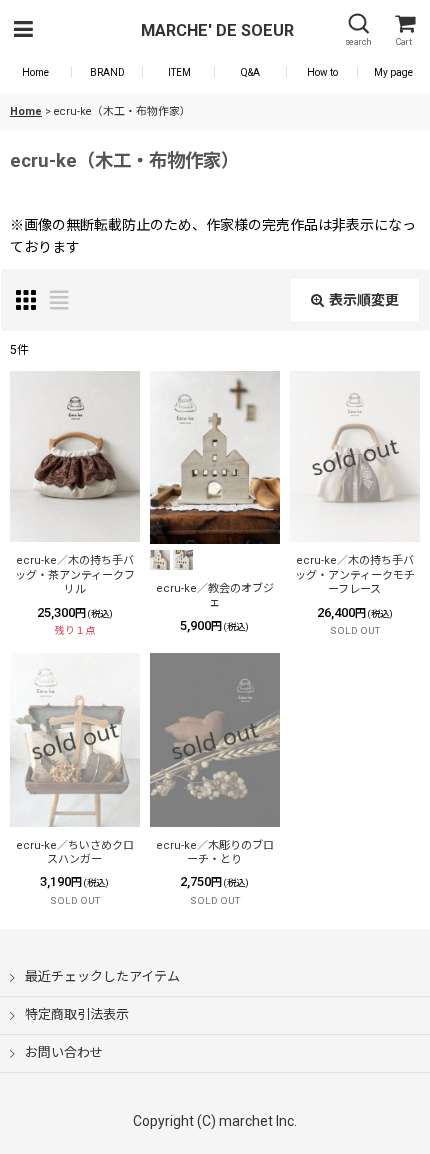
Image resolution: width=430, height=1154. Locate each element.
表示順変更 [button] (364, 300)
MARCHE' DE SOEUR (217, 30)
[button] (23, 30)
